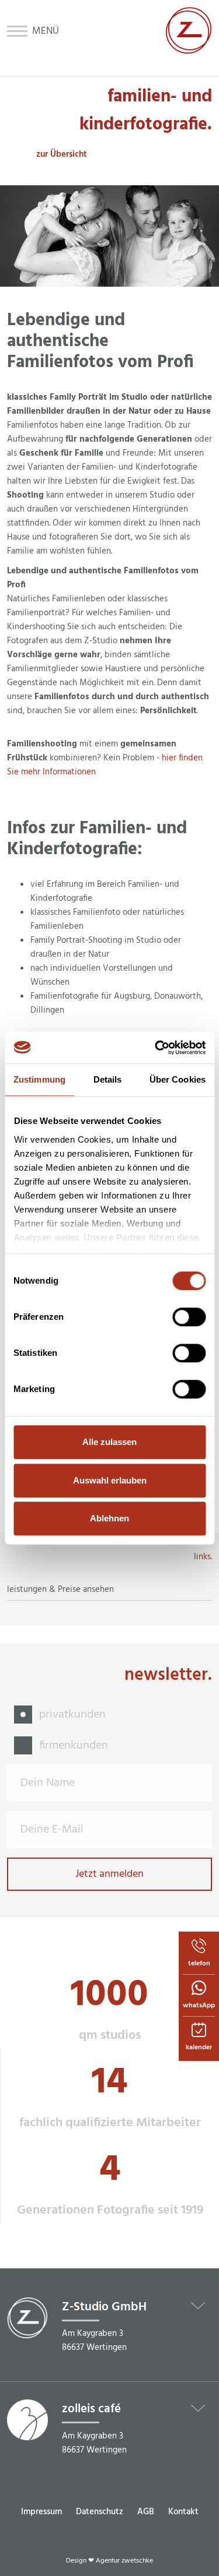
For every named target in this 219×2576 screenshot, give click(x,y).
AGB (146, 2512)
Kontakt (183, 2512)
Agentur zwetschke (124, 2561)
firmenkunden (74, 1746)
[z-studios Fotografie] (189, 51)
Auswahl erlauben (110, 1480)
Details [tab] (108, 1079)
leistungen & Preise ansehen (60, 1590)
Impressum (41, 2512)
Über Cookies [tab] (178, 1079)
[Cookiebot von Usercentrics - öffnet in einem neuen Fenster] (156, 1048)
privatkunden (72, 1715)
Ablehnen (109, 1518)
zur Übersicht (62, 154)
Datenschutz (100, 2512)
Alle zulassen (109, 1442)
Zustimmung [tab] (39, 1079)
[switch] (189, 1317)
